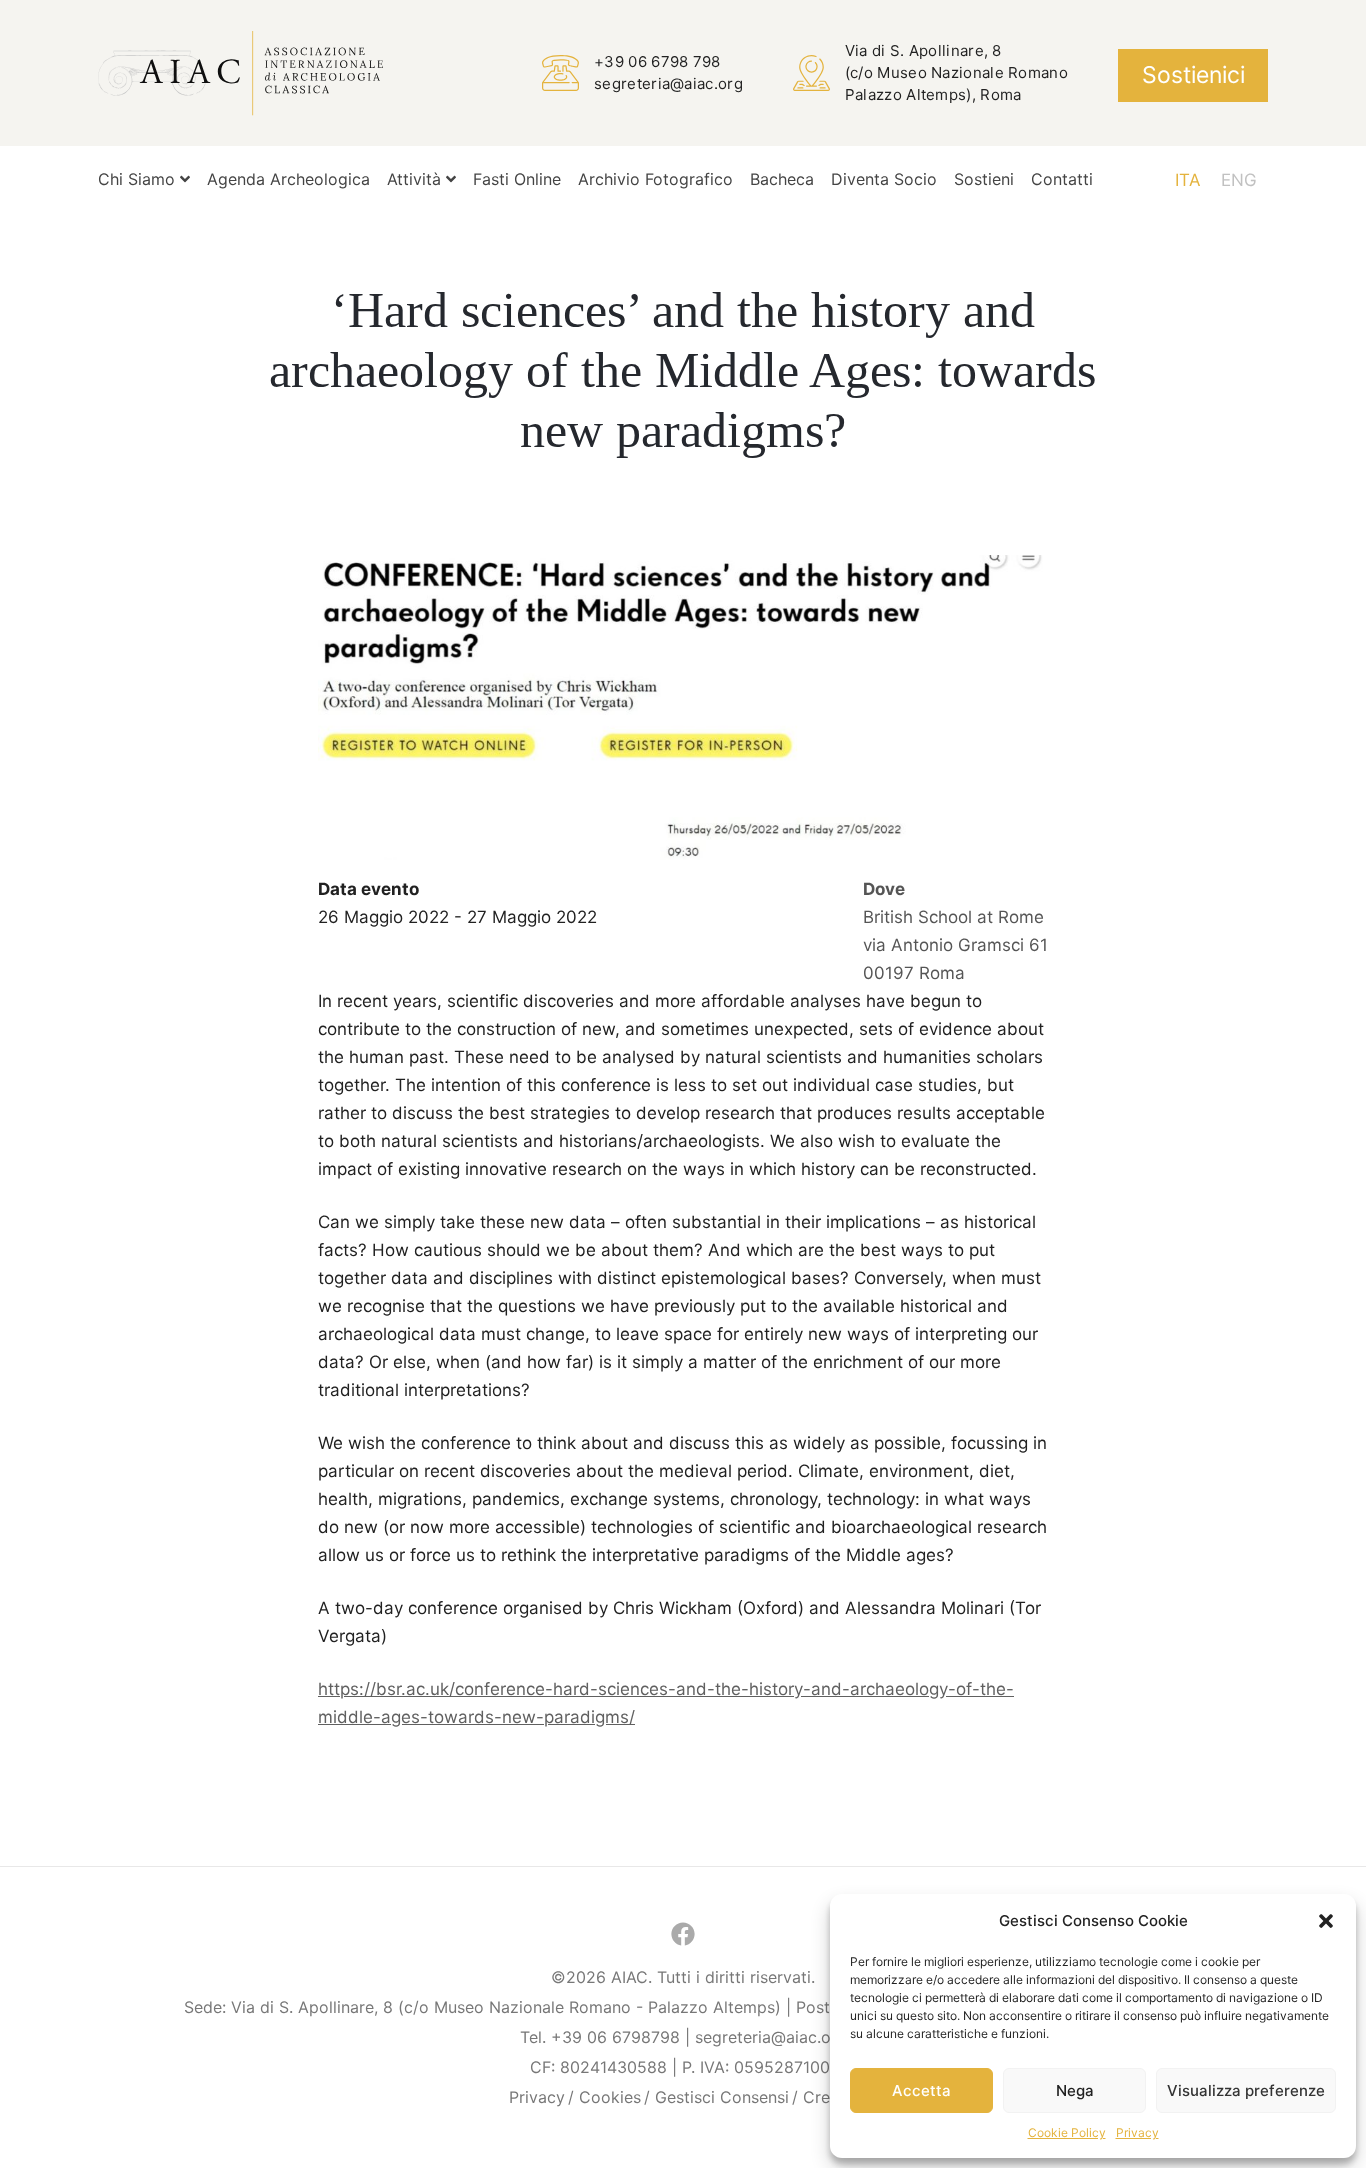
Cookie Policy (1067, 2132)
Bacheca (782, 179)
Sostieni (984, 179)
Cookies (610, 2097)
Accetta (921, 2090)
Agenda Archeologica (288, 179)
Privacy (1137, 2132)
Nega (1075, 2090)
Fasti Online (517, 179)
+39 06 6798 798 (657, 61)
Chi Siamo (139, 179)
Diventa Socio (884, 179)
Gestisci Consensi (722, 2097)
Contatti (1062, 179)
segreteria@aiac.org (668, 83)
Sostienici (1193, 75)
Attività (416, 179)
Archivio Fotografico (655, 179)
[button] (1326, 1921)
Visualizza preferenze (1246, 2090)
